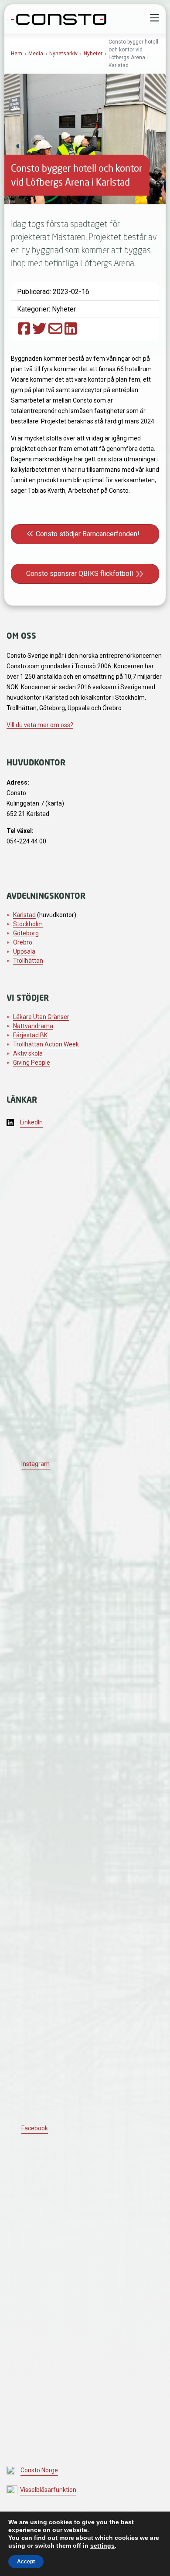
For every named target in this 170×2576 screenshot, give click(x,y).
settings (102, 2546)
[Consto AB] (59, 18)
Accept (26, 2562)
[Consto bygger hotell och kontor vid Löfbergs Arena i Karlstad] (24, 328)
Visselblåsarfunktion (48, 2490)
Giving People (32, 1063)
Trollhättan (28, 961)
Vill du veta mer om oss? (40, 725)
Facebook (35, 2128)
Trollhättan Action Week (46, 1044)
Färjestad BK (30, 1035)
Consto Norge (39, 2470)
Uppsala (24, 951)
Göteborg (26, 933)
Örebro (23, 942)
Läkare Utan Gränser (41, 1017)
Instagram (36, 1464)
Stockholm (28, 924)
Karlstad (24, 915)
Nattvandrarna (33, 1026)
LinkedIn (31, 1122)
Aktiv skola (28, 1053)
